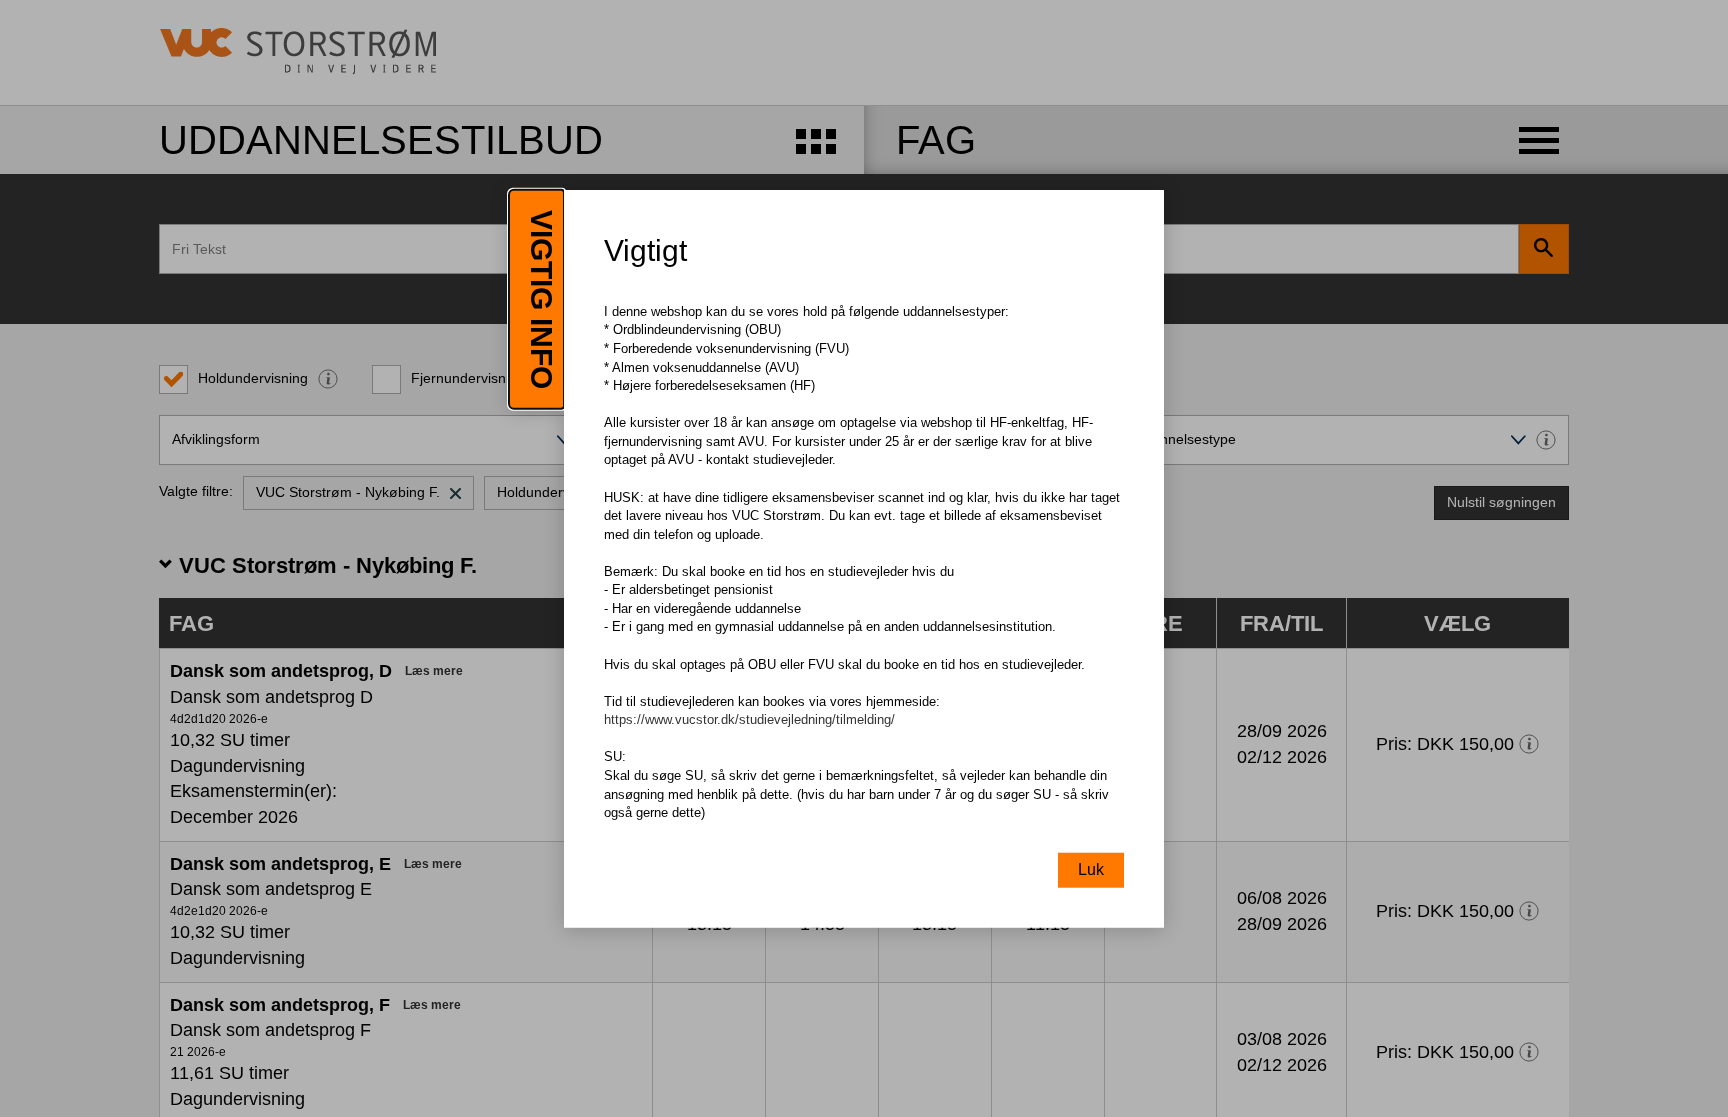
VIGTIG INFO (541, 299)
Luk (1091, 868)
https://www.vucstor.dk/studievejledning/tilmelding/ (749, 719)
